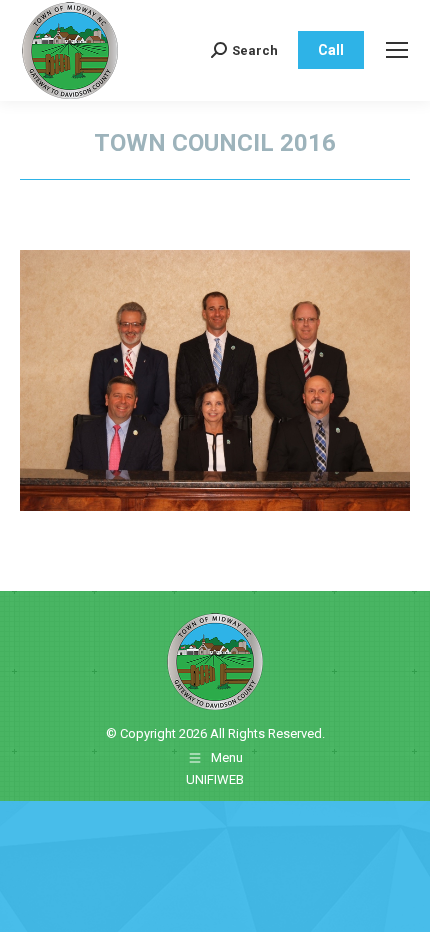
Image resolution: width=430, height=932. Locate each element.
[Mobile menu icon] (397, 50)
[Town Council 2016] (215, 380)
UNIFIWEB (215, 779)
